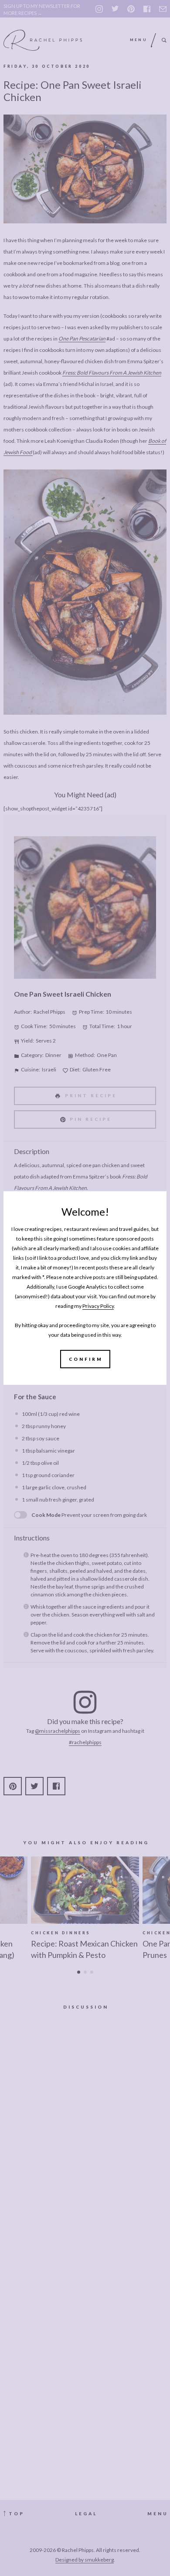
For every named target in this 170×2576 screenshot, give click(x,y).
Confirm (86, 1359)
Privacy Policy (98, 1306)
